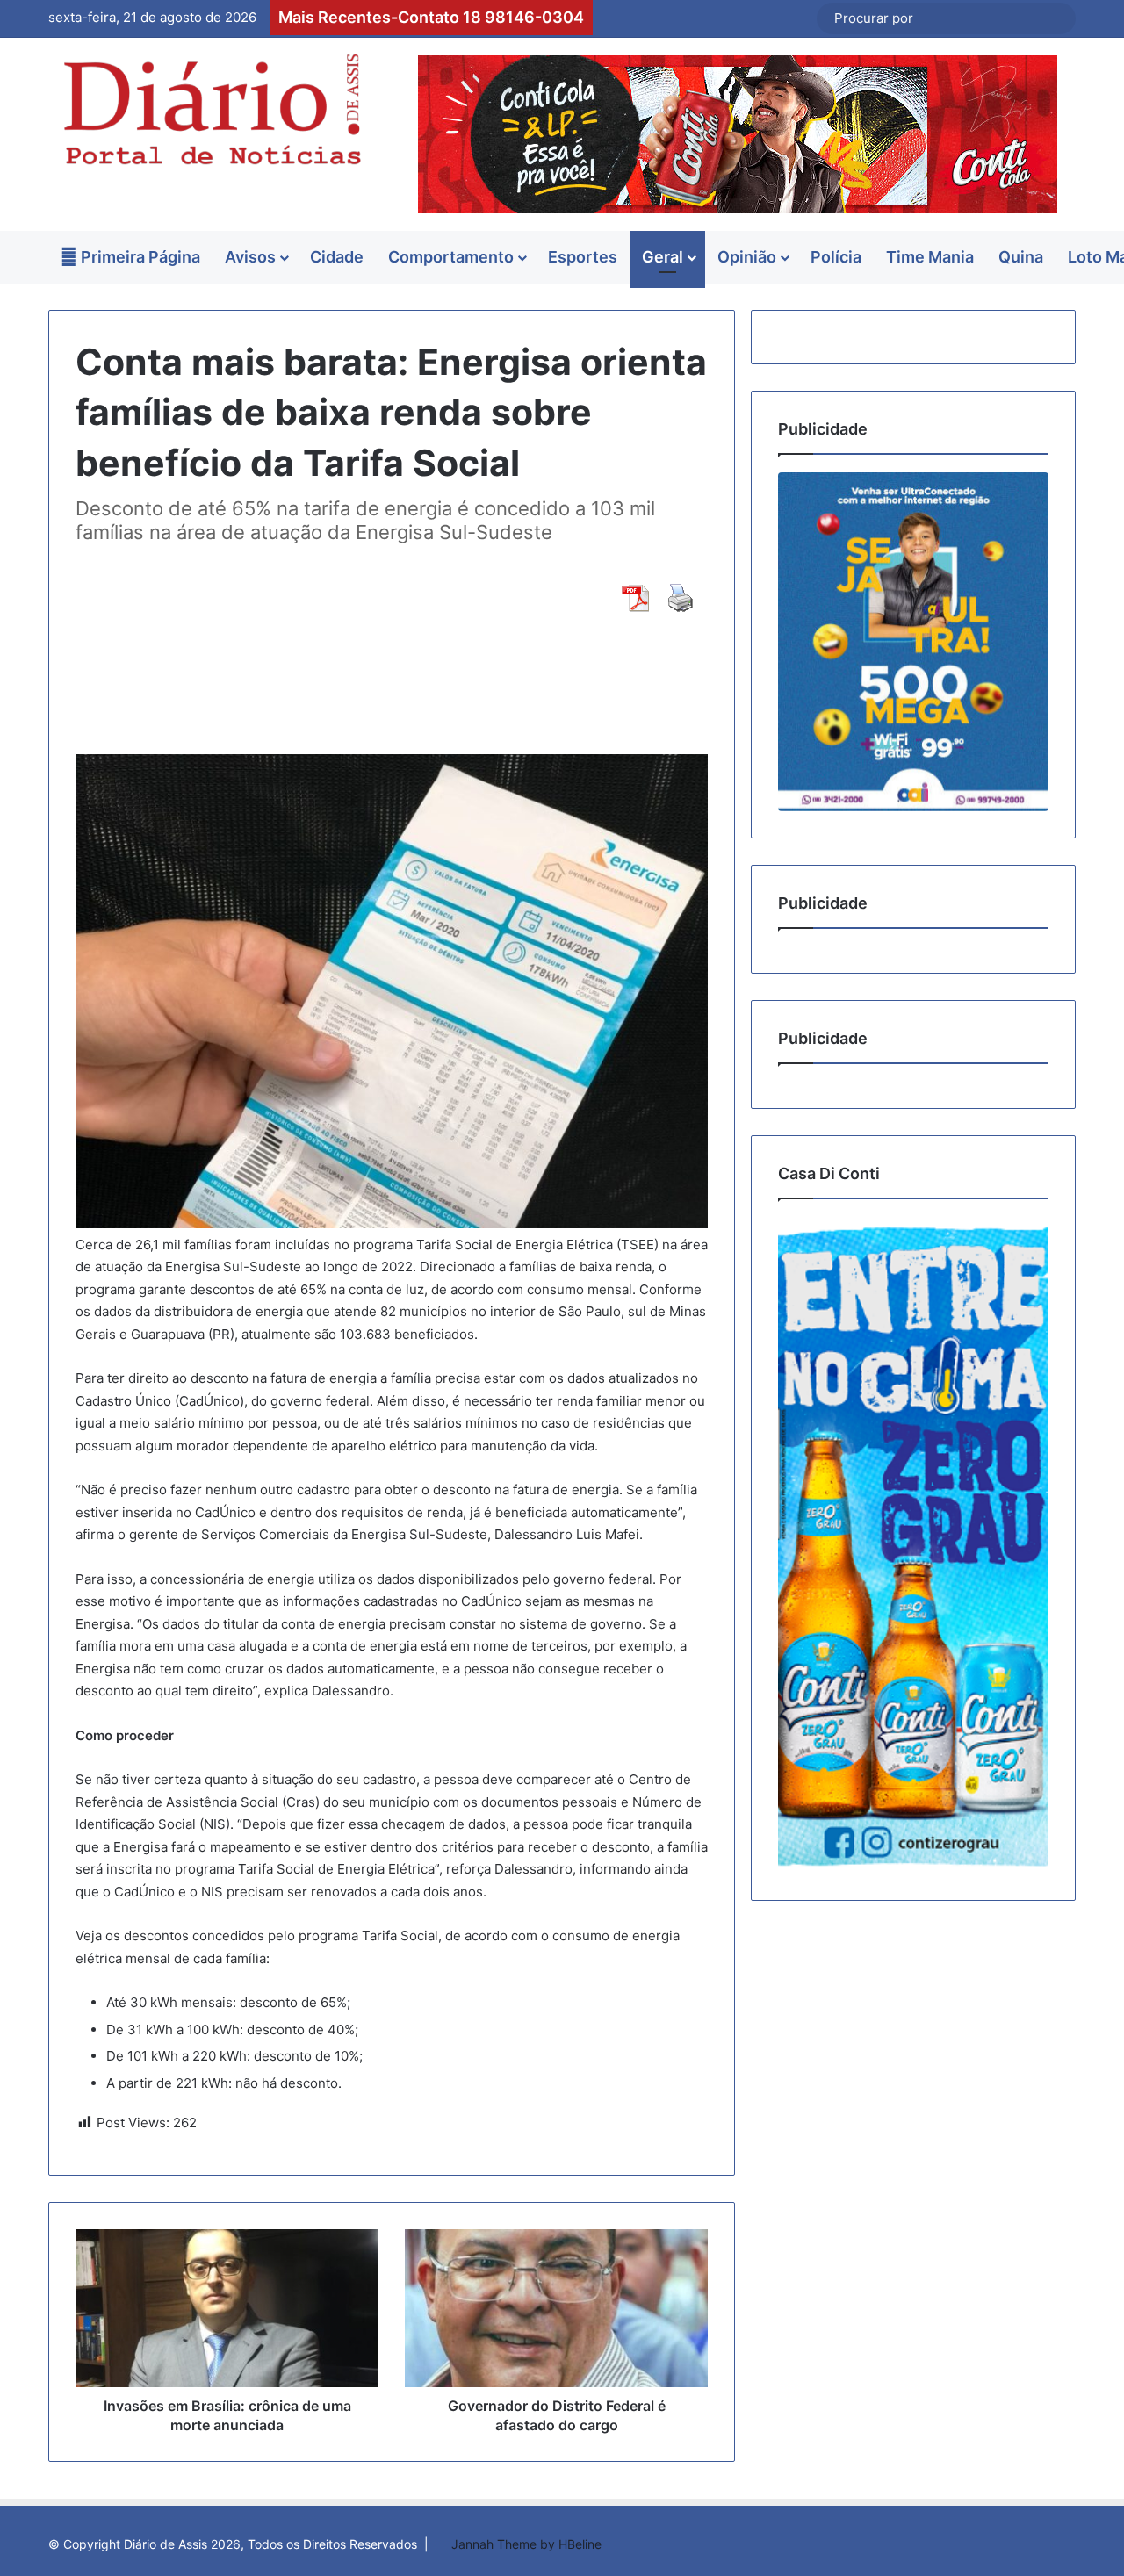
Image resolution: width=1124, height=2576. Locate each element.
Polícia (836, 257)
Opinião (747, 257)
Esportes (583, 257)
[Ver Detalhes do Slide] (913, 641)
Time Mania (930, 257)
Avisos (250, 257)
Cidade (337, 257)
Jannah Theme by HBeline (526, 2544)
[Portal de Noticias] (211, 109)
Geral (663, 257)
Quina (1021, 257)
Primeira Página (139, 257)
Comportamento (451, 257)
